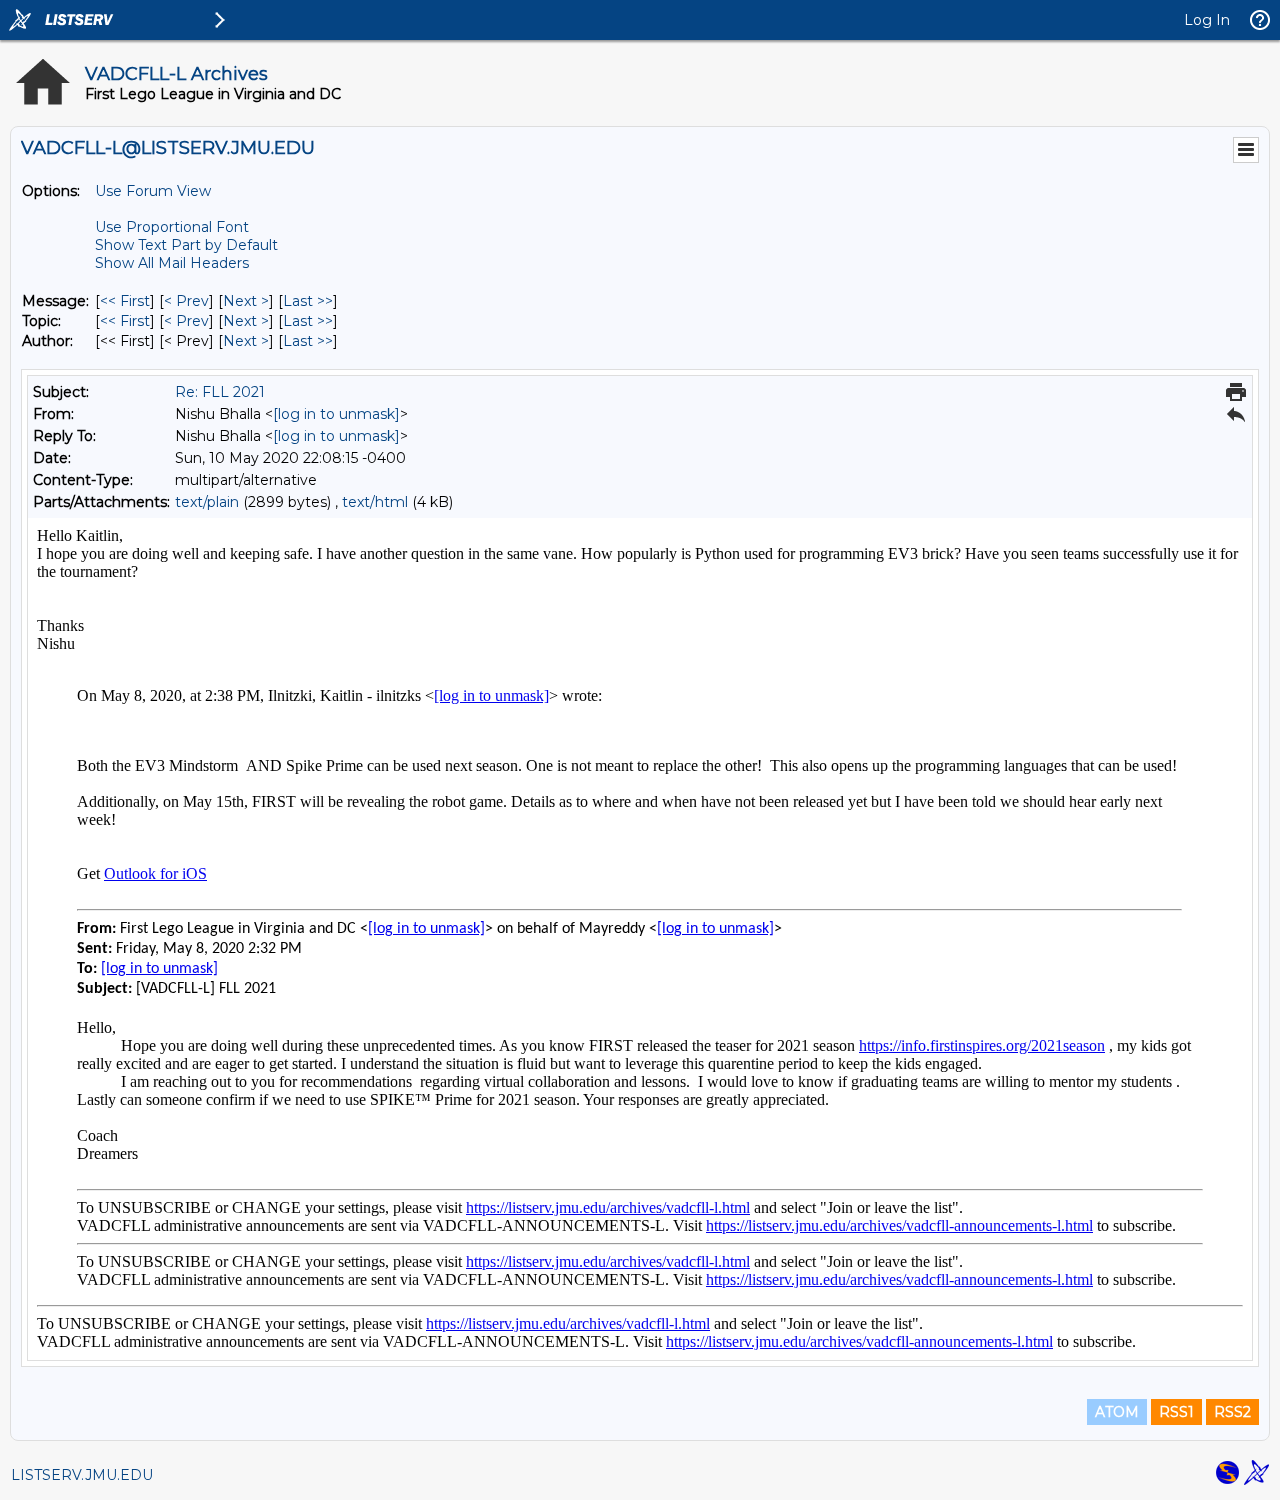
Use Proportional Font (172, 227)
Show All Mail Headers (172, 263)
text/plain (207, 502)
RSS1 (1176, 1412)
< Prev (186, 301)
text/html (375, 502)
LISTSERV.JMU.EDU (82, 1475)
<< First (125, 301)
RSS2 (1232, 1412)
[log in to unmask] (336, 414)
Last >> (308, 301)
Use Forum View (153, 191)
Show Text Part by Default (186, 245)
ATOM (1117, 1412)
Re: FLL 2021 (220, 392)
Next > (246, 301)
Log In (1207, 20)
